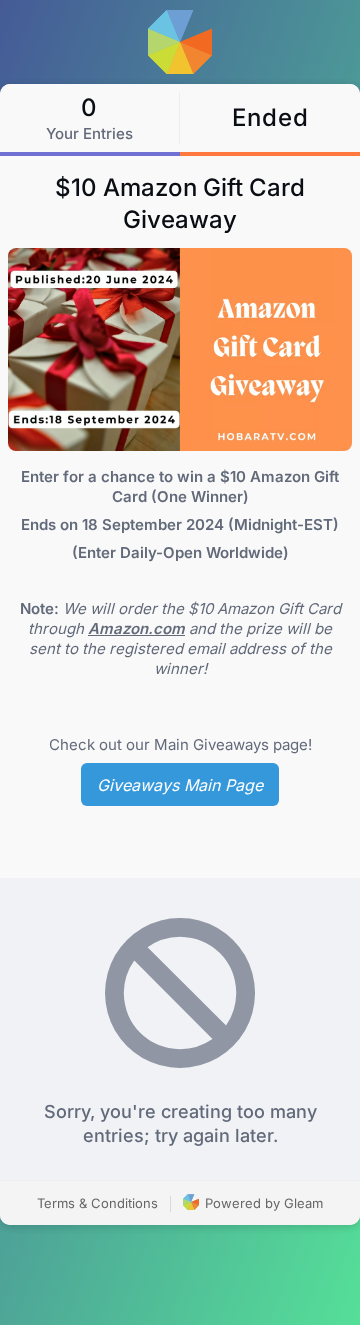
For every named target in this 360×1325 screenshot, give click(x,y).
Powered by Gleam (262, 1203)
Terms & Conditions (97, 1203)
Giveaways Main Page (180, 785)
